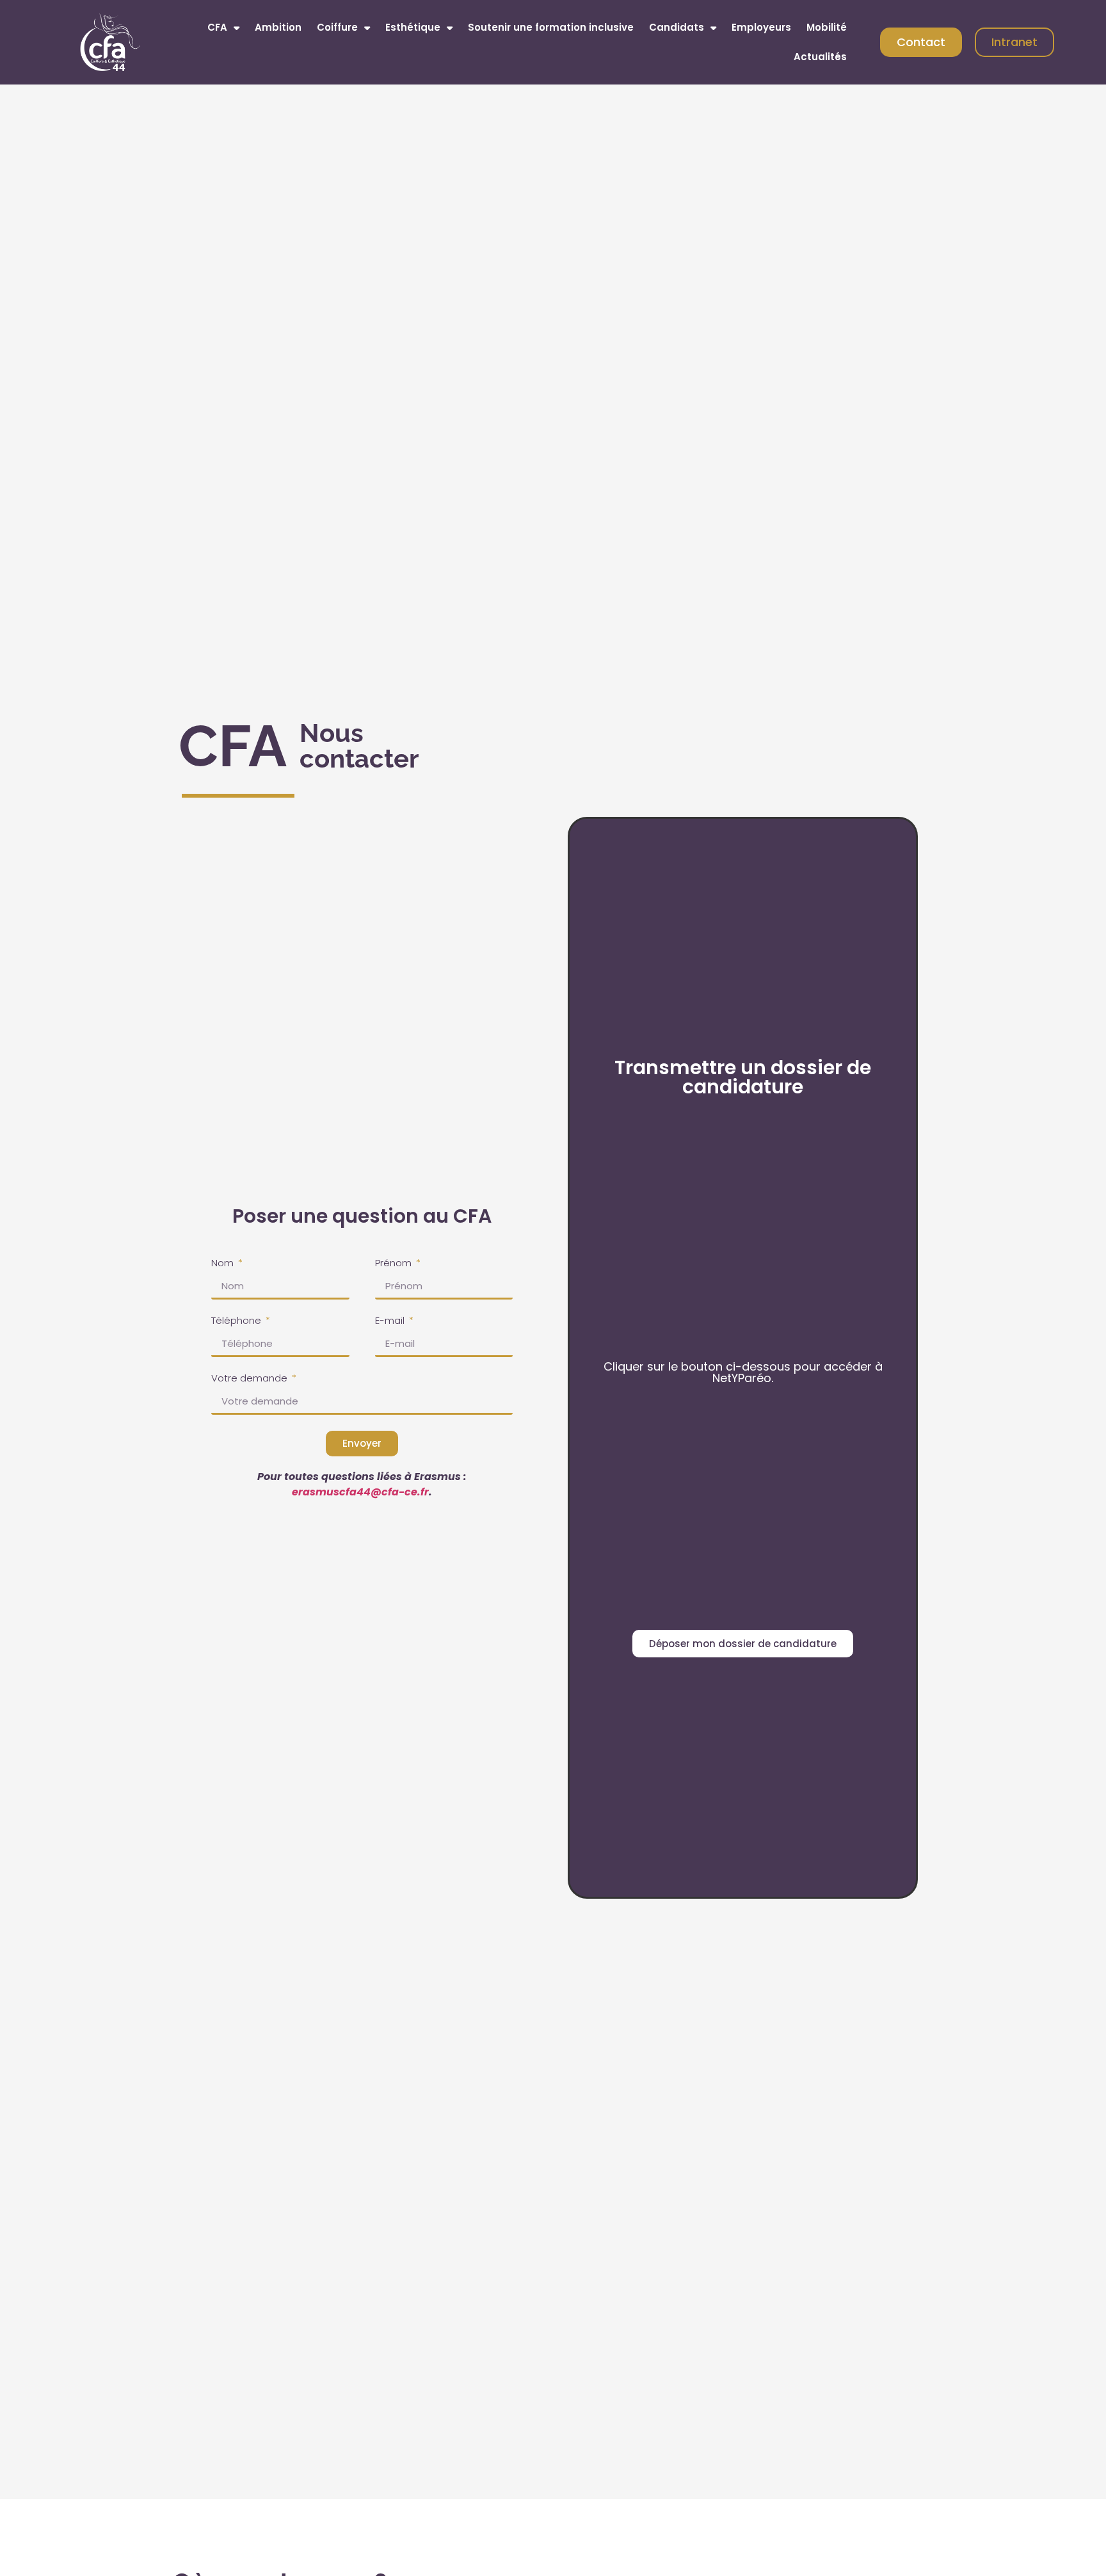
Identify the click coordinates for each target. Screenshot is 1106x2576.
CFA (217, 27)
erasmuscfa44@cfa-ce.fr (360, 1492)
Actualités (820, 57)
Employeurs (761, 27)
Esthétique (413, 27)
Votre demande (251, 1379)
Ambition (278, 27)
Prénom (395, 1264)
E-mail (391, 1321)
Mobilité (827, 27)
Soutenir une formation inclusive (551, 27)
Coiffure (337, 27)
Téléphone (237, 1321)
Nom (224, 1264)
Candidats (677, 27)
